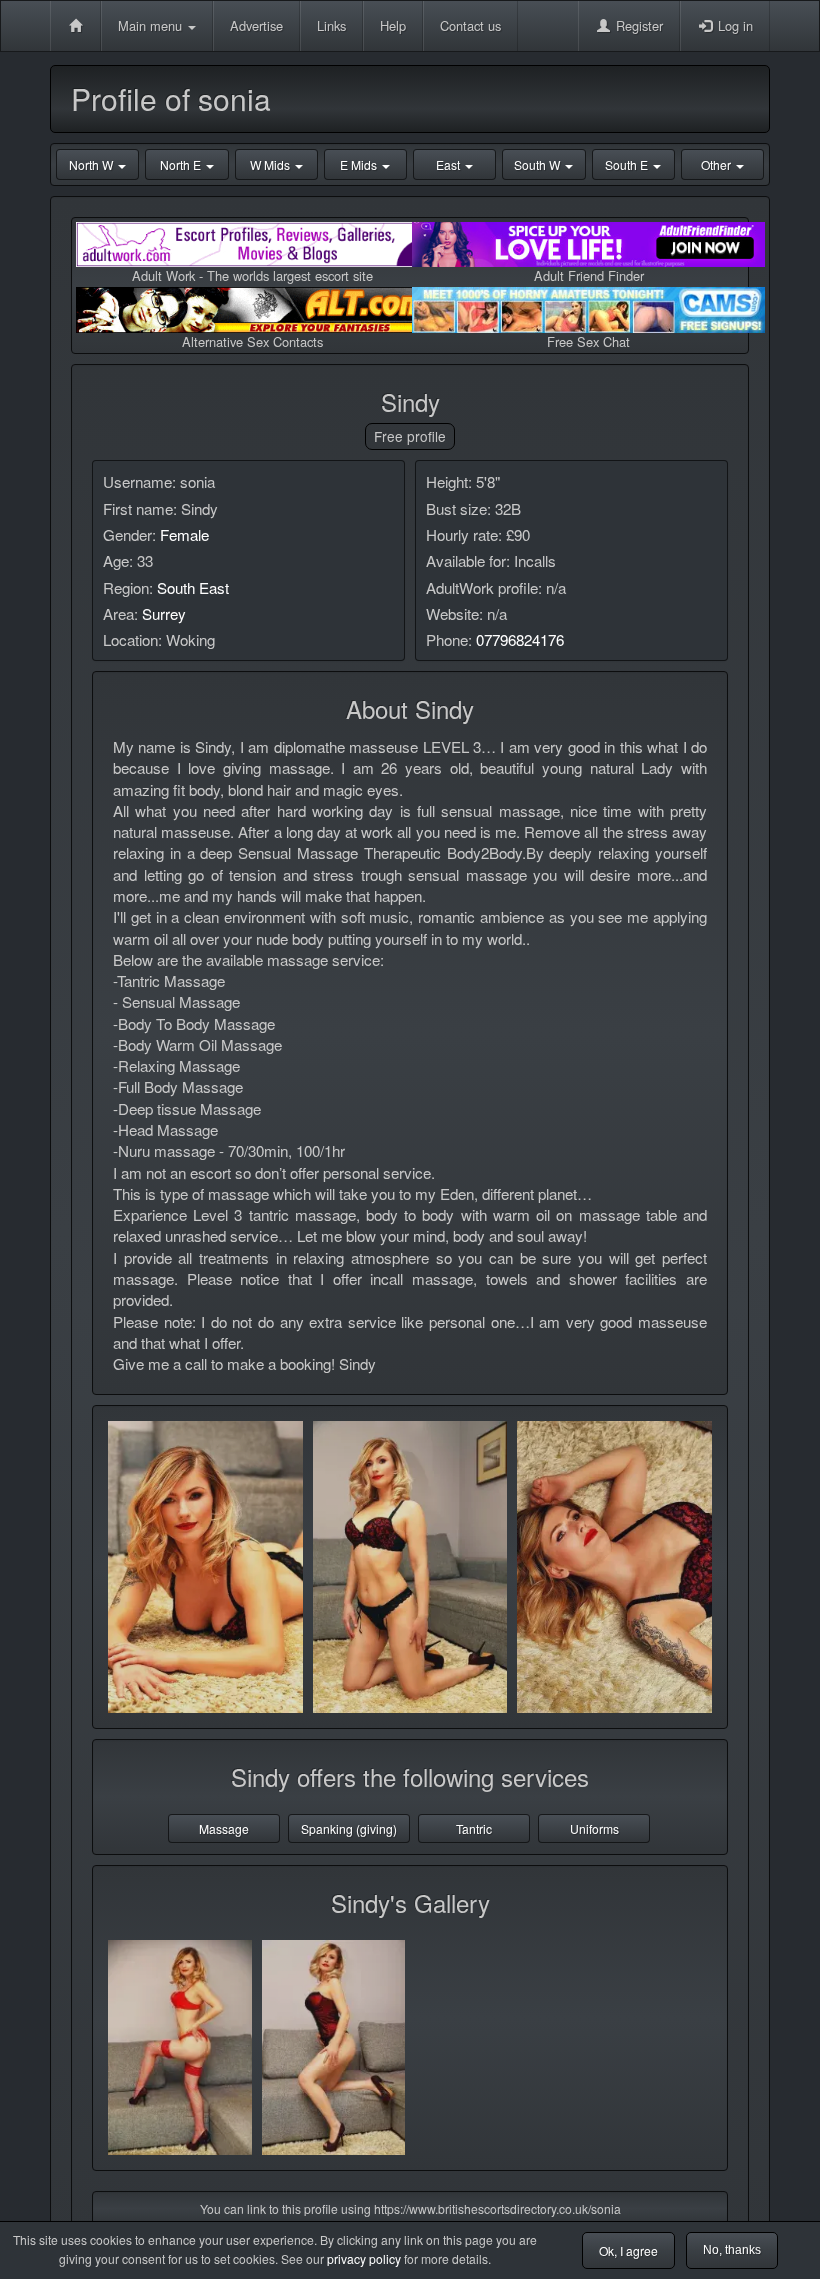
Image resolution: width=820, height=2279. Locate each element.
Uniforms (594, 1828)
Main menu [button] (152, 25)
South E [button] (628, 164)
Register (637, 25)
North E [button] (182, 164)
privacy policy (364, 2258)
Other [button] (717, 164)
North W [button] (92, 164)
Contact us (470, 25)
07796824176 (520, 639)
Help (393, 25)
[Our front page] (75, 26)
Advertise (256, 25)
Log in (733, 25)
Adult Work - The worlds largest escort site (252, 275)
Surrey (164, 613)
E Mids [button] (360, 164)
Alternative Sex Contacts (252, 341)
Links (331, 25)
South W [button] (538, 164)
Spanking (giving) (349, 1828)
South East (193, 587)
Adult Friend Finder (589, 275)
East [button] (449, 164)
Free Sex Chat (588, 341)
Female (184, 534)
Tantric (474, 1828)
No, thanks (732, 2250)
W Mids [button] (271, 164)
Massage (224, 1828)
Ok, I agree (628, 2250)
